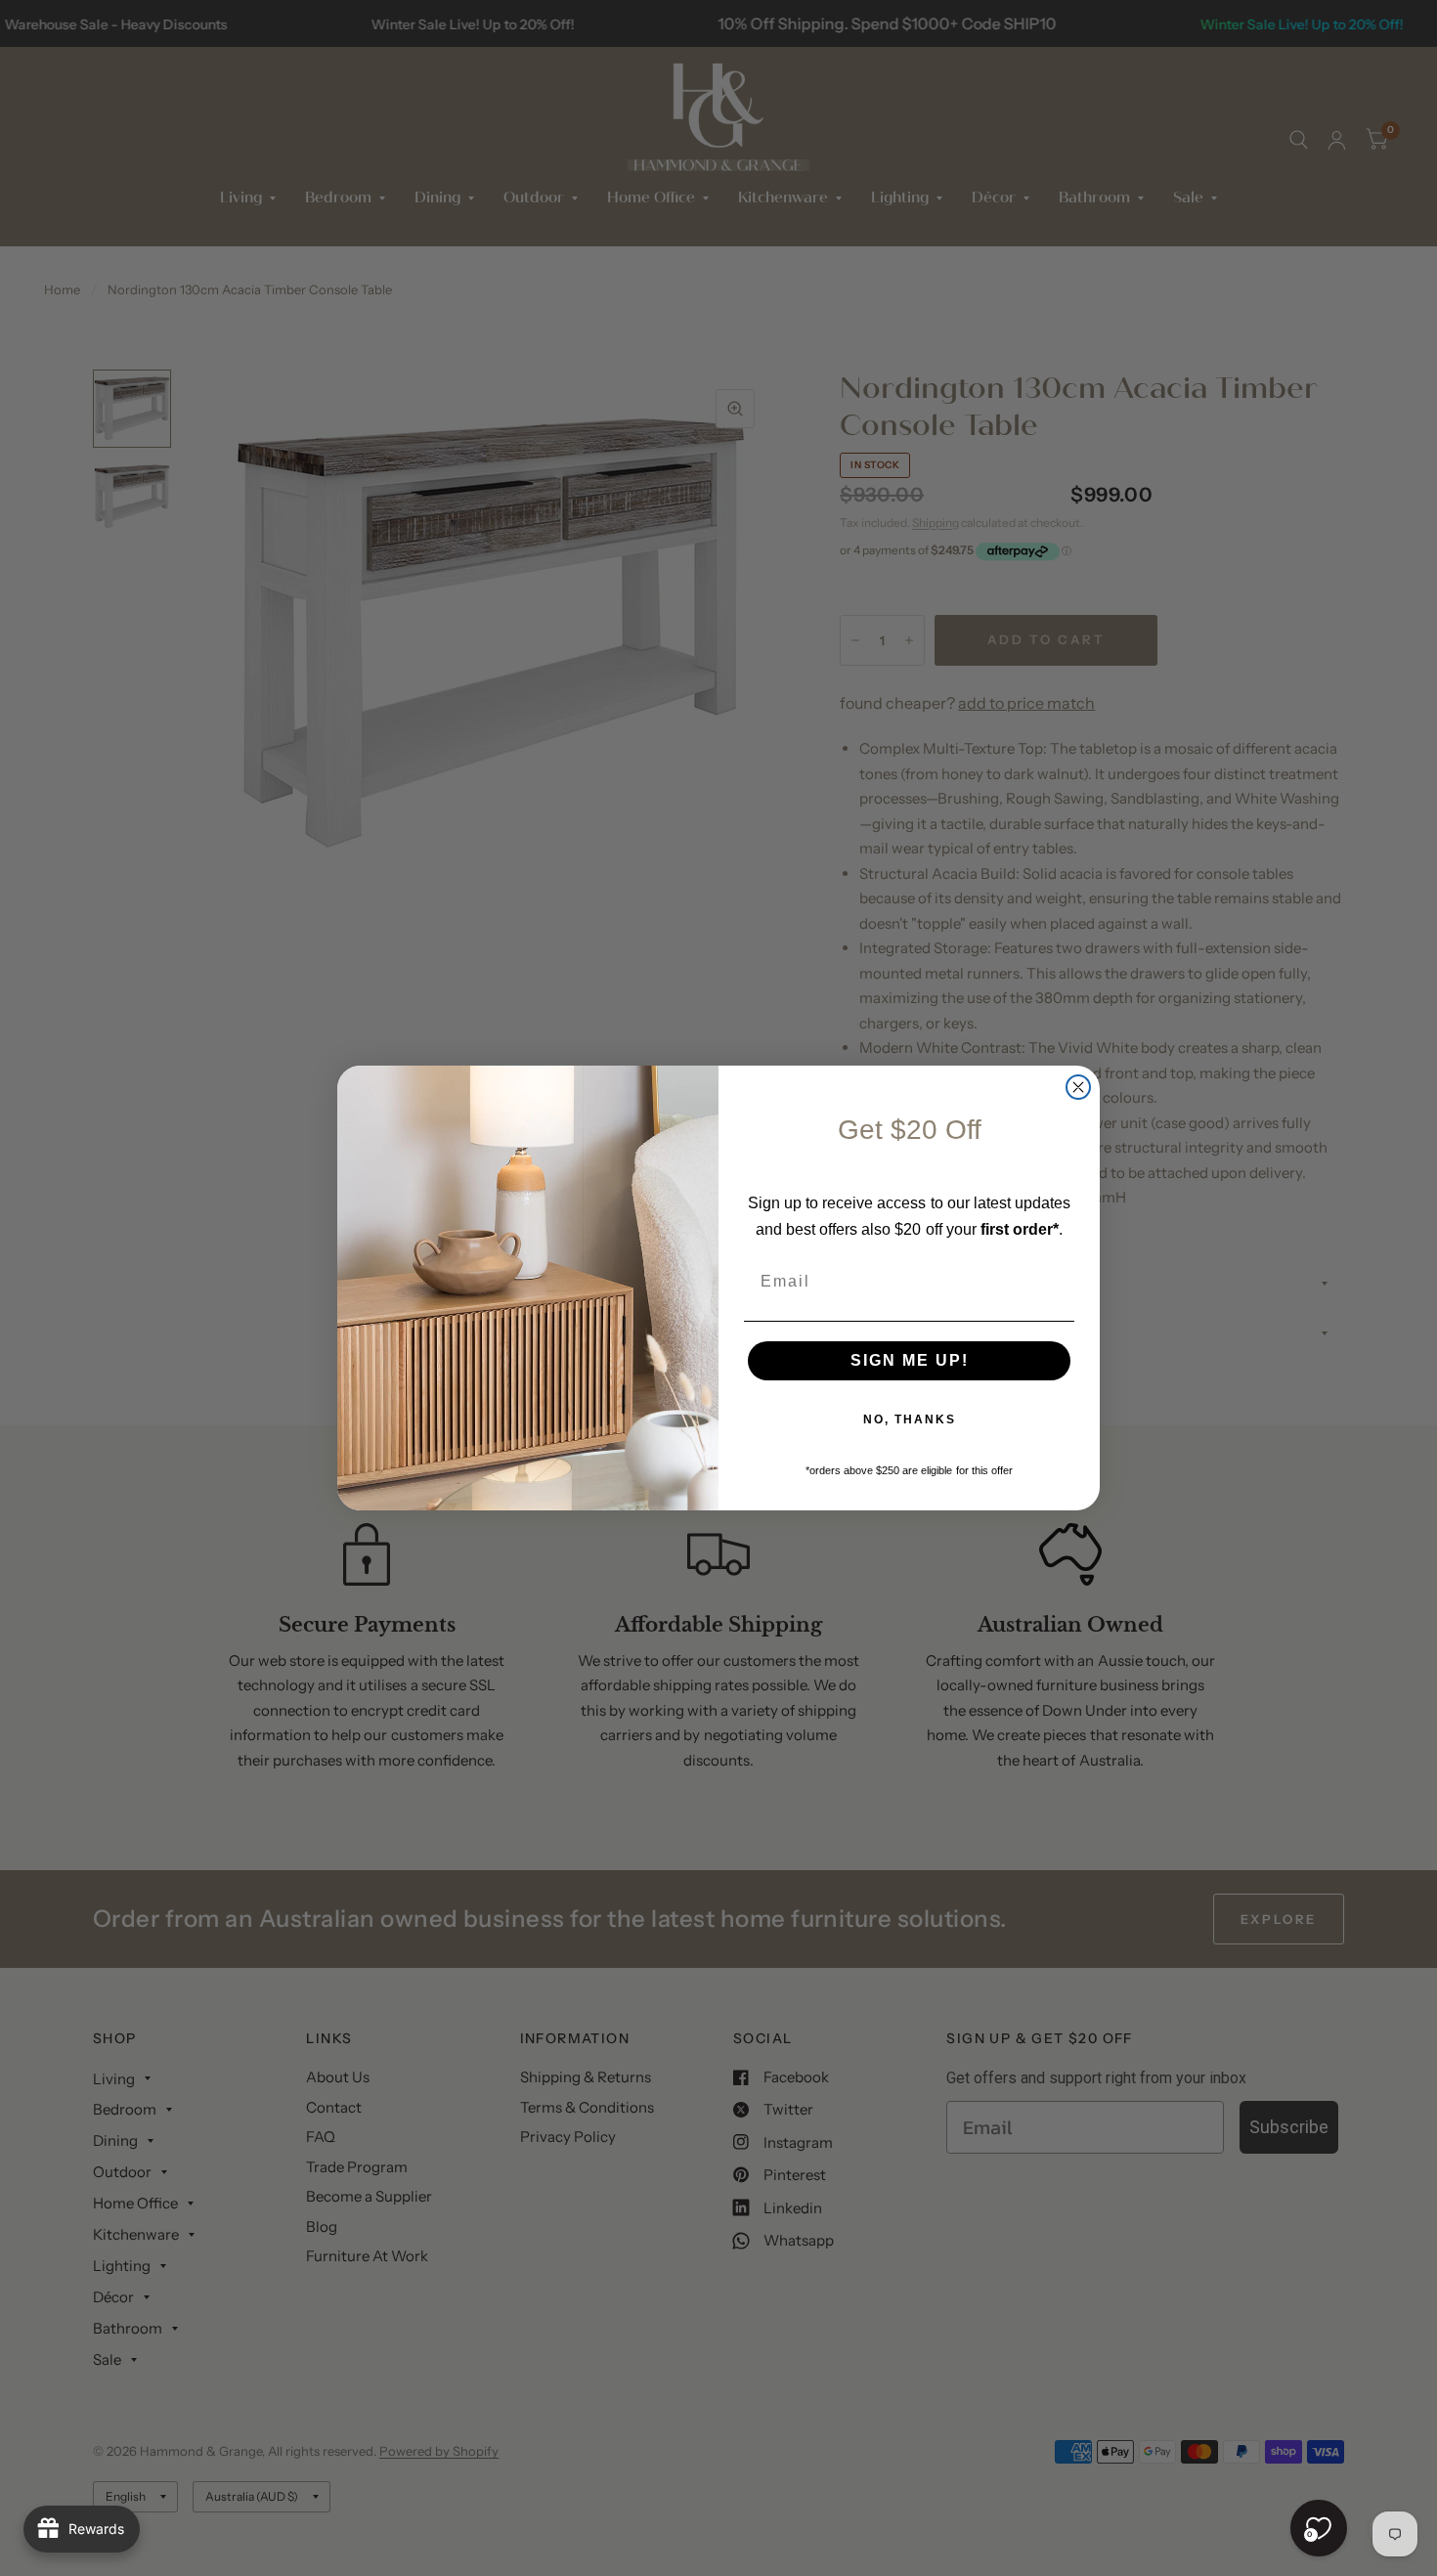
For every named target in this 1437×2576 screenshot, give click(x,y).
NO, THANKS (910, 1419)
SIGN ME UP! (910, 1360)
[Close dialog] (1078, 1087)
